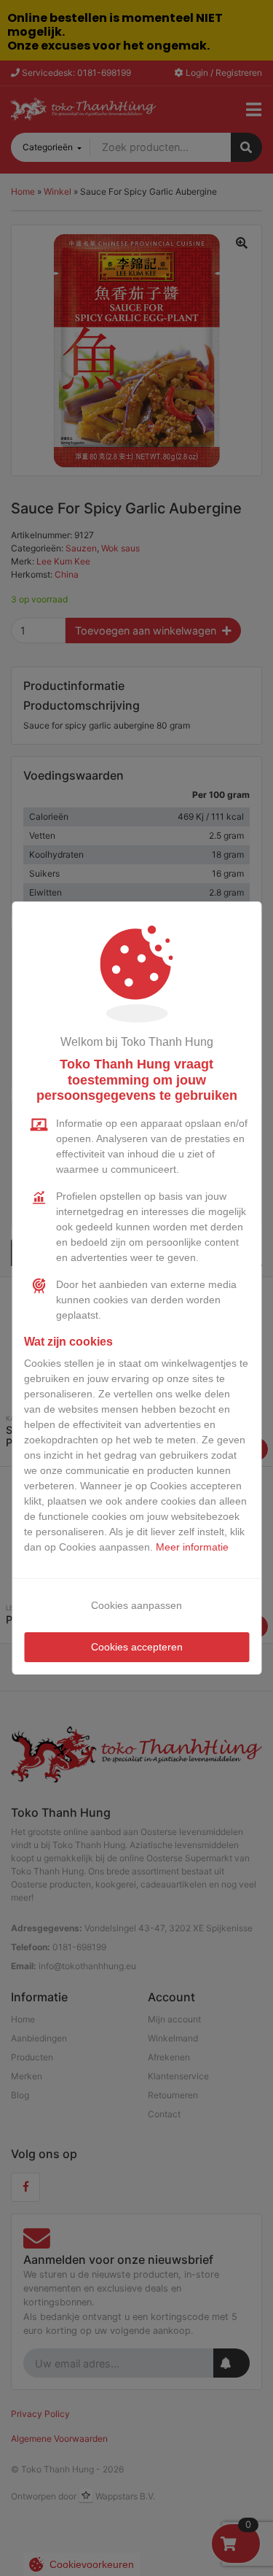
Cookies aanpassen (136, 1605)
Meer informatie (192, 1547)
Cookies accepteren (137, 1647)
